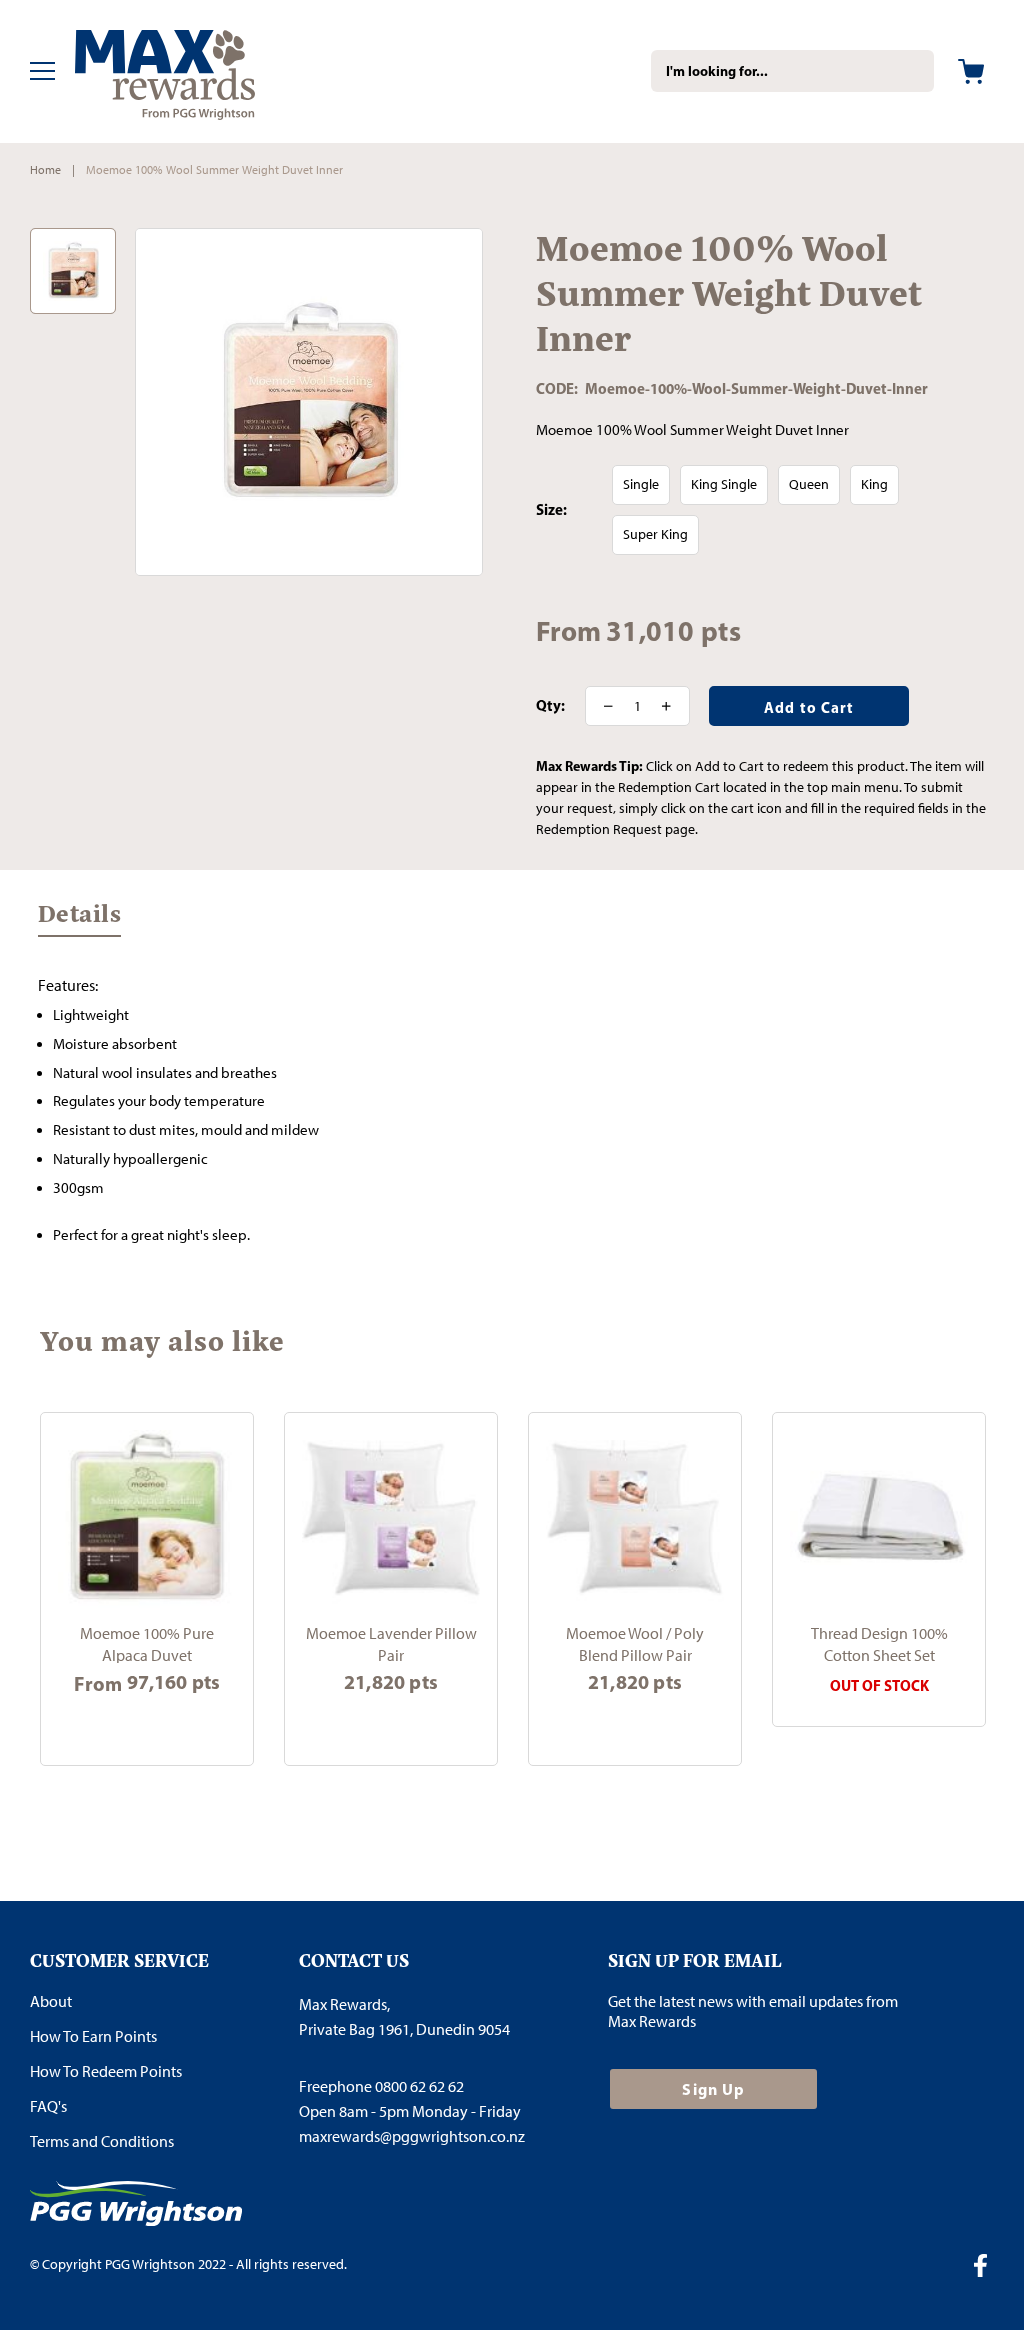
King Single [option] (724, 484)
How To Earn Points (93, 2036)
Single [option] (641, 484)
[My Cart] (971, 71)
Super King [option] (655, 534)
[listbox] (803, 510)
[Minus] (602, 706)
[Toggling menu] (42, 71)
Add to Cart (391, 1725)
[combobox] (792, 71)
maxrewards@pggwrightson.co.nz (412, 2136)
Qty (548, 706)
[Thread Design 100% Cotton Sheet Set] (879, 1519)
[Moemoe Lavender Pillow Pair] (391, 1519)
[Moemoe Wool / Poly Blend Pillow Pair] (635, 1519)
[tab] (79, 923)
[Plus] (673, 706)
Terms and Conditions (102, 2141)
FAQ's (48, 2106)
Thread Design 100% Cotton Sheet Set (879, 1643)
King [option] (874, 484)
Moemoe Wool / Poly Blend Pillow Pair (635, 1643)
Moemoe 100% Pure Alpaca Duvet (147, 1643)
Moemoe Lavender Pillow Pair (391, 1643)
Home (45, 170)
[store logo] (195, 71)
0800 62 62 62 (419, 2086)
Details (79, 918)
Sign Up (713, 2089)
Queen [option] (809, 484)
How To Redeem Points (106, 2071)
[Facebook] (988, 2268)
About (51, 2001)
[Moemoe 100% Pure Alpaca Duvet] (147, 1519)
